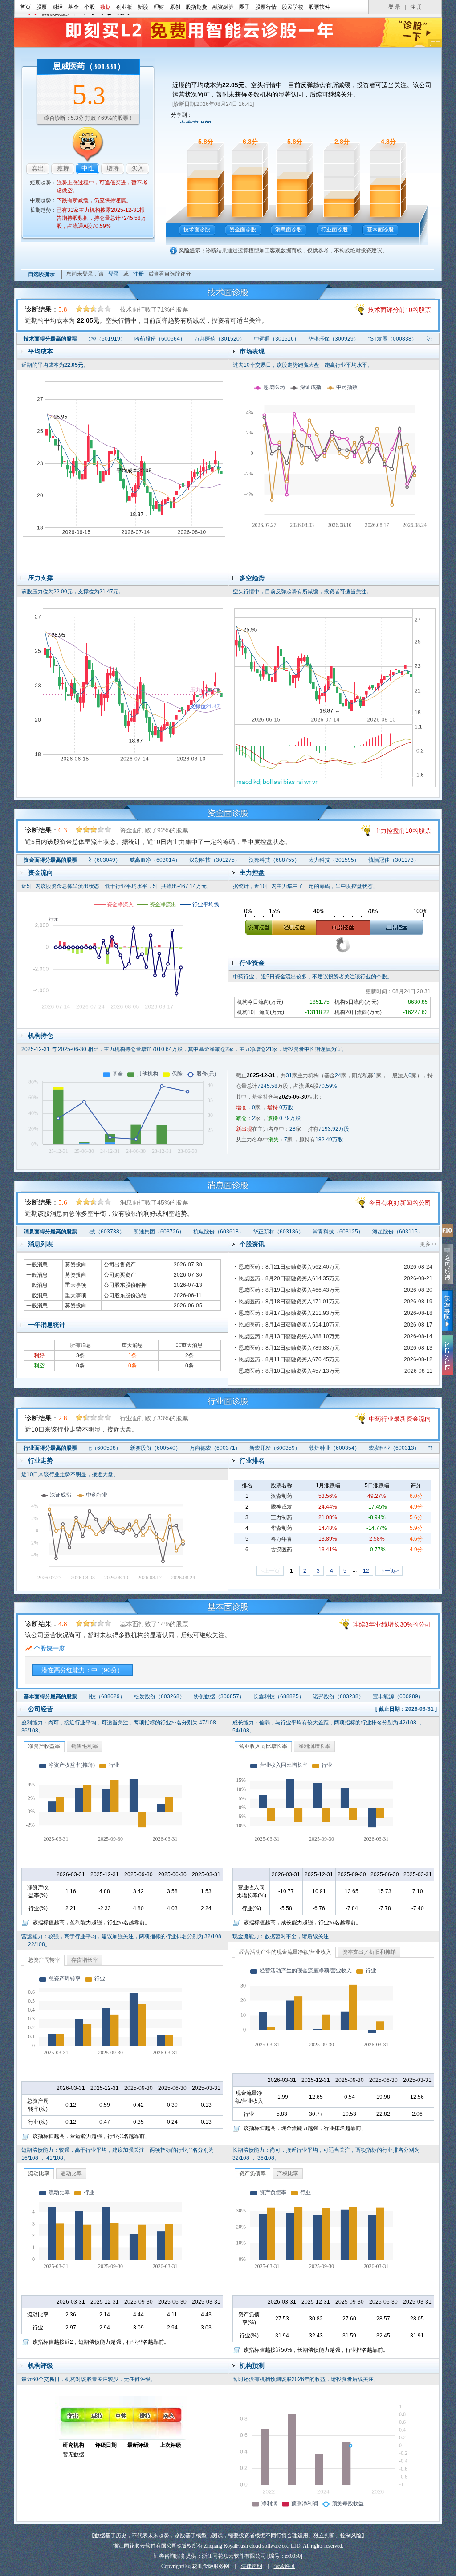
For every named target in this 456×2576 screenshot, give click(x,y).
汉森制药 (281, 1496)
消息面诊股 (289, 230)
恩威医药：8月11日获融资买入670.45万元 (289, 1359)
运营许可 (285, 2566)
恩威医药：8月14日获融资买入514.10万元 (289, 1325)
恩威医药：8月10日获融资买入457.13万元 (289, 1371)
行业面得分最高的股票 (50, 1448)
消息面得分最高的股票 (50, 1232)
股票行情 (266, 7)
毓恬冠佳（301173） (374, 860)
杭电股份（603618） (196, 1232)
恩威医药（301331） (89, 66)
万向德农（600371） (195, 1448)
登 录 (394, 7)
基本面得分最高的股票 (50, 1696)
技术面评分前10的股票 (399, 310)
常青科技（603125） (315, 1232)
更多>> (428, 1244)
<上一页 (270, 1571)
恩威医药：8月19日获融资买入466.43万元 (289, 1290)
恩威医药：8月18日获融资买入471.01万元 (289, 1302)
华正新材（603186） (256, 1232)
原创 (175, 7)
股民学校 (293, 7)
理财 (159, 7)
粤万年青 (281, 1539)
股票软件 (319, 7)
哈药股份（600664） (140, 339)
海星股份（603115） (375, 1232)
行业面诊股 (334, 230)
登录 (114, 274)
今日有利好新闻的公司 (400, 1203)
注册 (138, 274)
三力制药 (281, 1517)
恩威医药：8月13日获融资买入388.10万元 (289, 1336)
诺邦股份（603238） (318, 1696)
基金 (73, 7)
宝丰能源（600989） (378, 1696)
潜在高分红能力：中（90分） (82, 1670)
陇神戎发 (281, 1507)
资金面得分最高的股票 (50, 860)
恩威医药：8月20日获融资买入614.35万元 (289, 1278)
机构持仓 (41, 1035)
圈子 (244, 7)
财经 (57, 7)
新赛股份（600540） (135, 1448)
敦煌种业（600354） (314, 1448)
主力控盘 (252, 872)
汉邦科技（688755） (254, 860)
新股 (143, 7)
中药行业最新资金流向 (400, 1419)
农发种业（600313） (374, 1448)
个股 (90, 7)
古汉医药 (281, 1550)
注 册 (416, 7)
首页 (25, 7)
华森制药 (281, 1528)
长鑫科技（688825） (259, 1696)
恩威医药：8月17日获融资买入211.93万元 (289, 1313)
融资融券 (223, 7)
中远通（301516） (256, 339)
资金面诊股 (243, 230)
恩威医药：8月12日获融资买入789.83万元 (289, 1348)
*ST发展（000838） (372, 339)
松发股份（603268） (139, 1696)
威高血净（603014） (135, 860)
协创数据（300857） (199, 1696)
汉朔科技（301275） (195, 860)
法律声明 (252, 2566)
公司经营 (41, 1709)
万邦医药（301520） (199, 339)
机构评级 (41, 2365)
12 (366, 1571)
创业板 (124, 7)
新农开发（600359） (255, 1448)
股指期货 (196, 7)
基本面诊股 (380, 230)
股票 (41, 7)
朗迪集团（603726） (136, 1232)
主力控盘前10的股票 (403, 831)
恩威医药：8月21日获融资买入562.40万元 (289, 1267)
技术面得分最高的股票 (50, 339)
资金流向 (41, 872)
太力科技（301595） (314, 860)
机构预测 (252, 2365)
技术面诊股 (197, 230)
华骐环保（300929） (313, 339)
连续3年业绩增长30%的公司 (392, 1624)
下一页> (389, 1571)
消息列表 (41, 1244)
